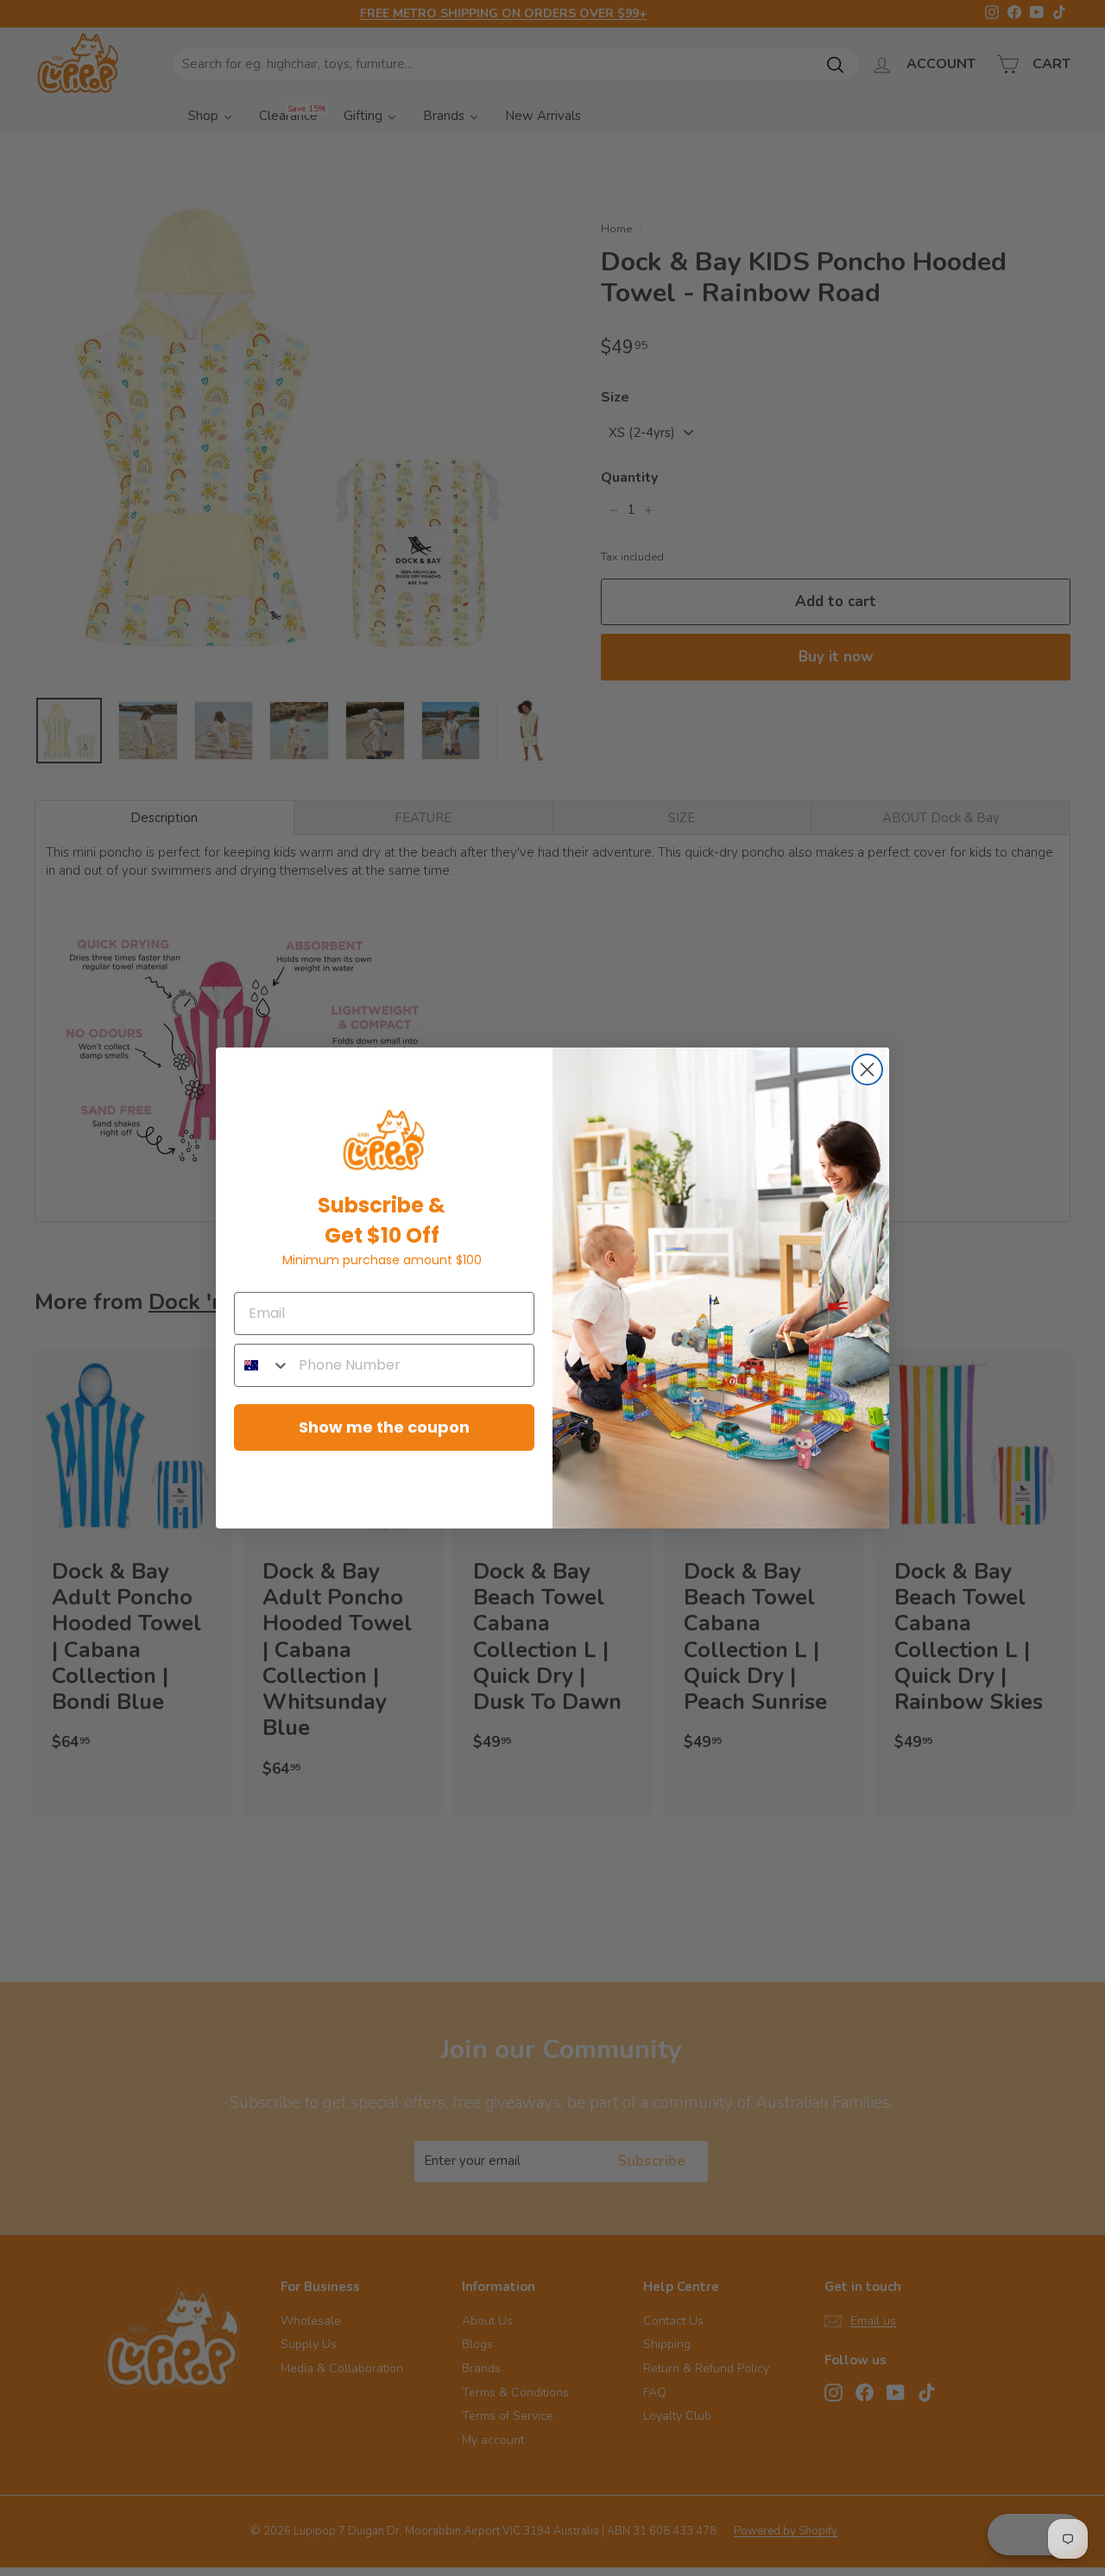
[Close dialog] (867, 1070)
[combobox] (262, 1365)
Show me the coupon (384, 1427)
